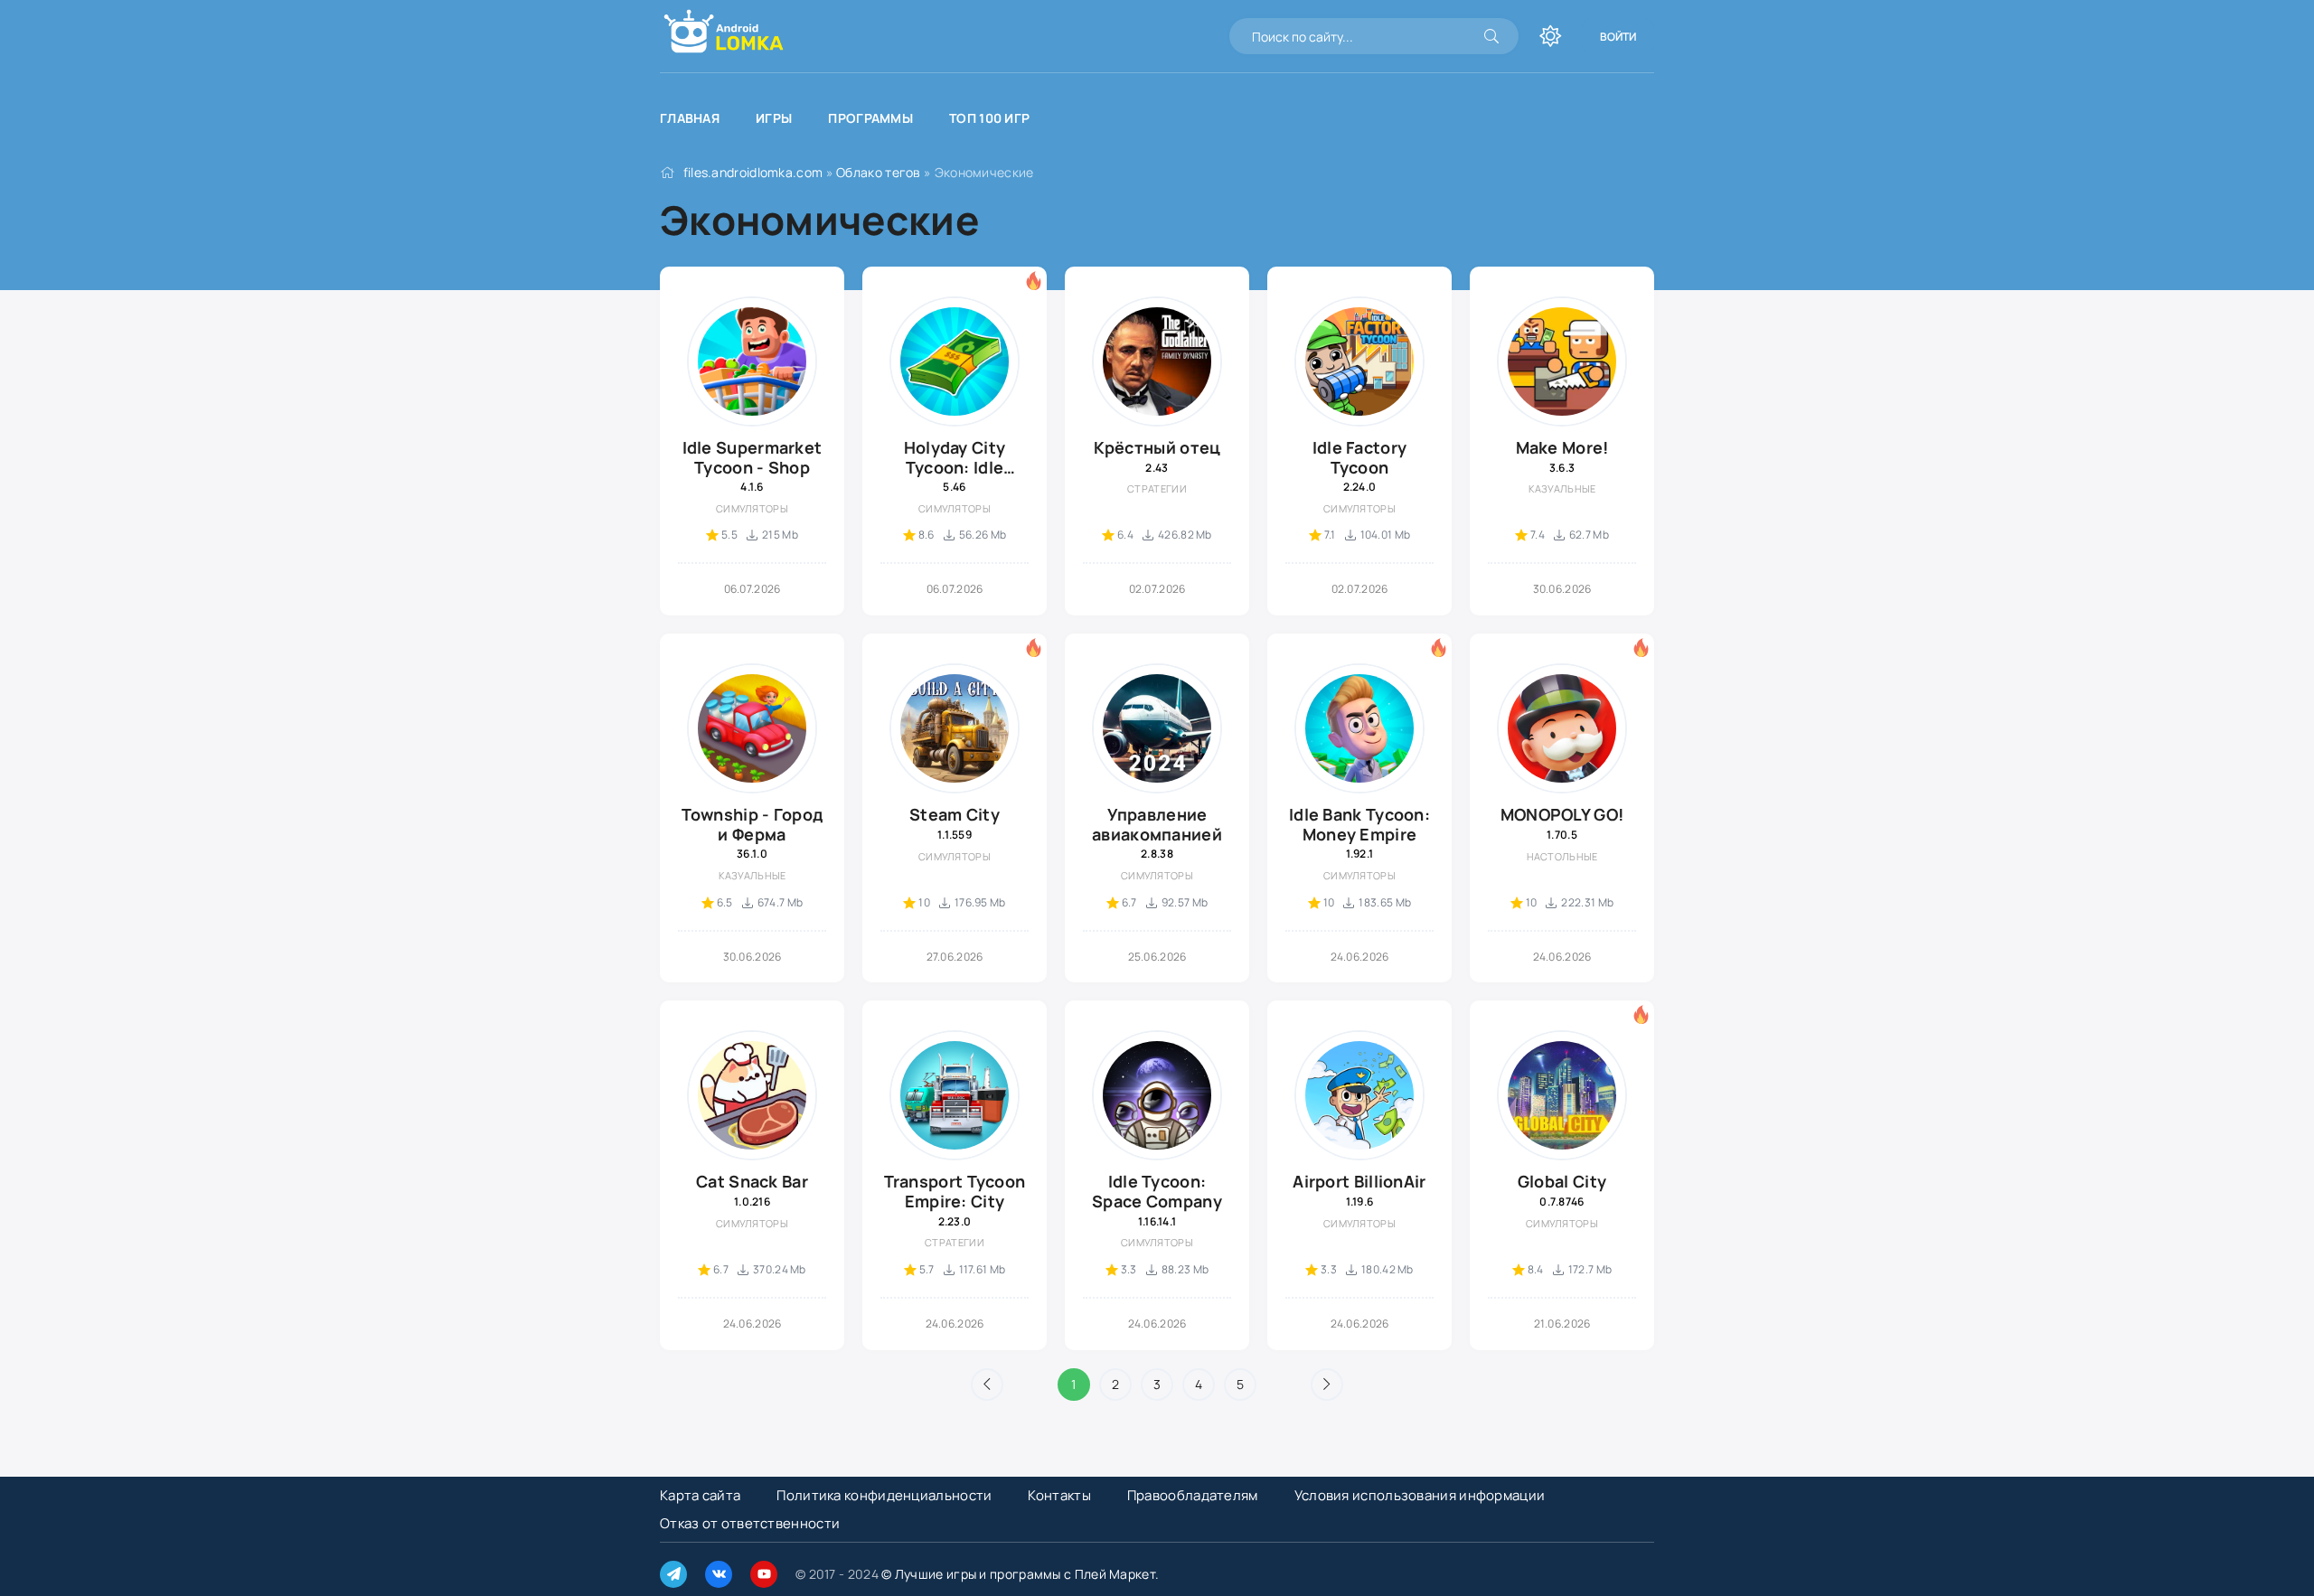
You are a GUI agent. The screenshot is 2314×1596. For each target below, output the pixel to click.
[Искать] (1491, 36)
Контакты (1059, 1495)
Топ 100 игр (989, 118)
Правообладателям (1193, 1495)
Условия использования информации (1420, 1495)
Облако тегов (879, 172)
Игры (774, 118)
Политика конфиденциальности (884, 1495)
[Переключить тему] (1550, 36)
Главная (690, 118)
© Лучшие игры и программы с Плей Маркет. (1020, 1574)
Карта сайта (700, 1495)
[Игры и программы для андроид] (696, 36)
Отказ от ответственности (750, 1523)
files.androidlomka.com (753, 172)
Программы (870, 118)
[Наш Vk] (719, 1574)
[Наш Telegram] (673, 1574)
